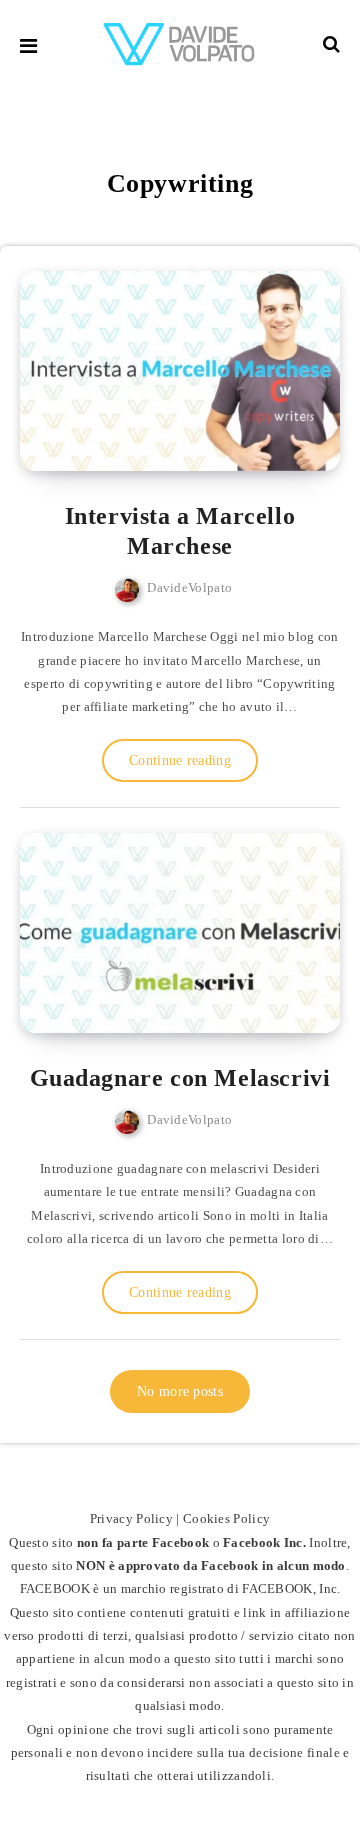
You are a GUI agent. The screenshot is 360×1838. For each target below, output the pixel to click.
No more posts (180, 1391)
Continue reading (180, 760)
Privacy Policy (131, 1518)
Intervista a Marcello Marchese (180, 531)
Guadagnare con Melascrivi (180, 1078)
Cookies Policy (226, 1518)
